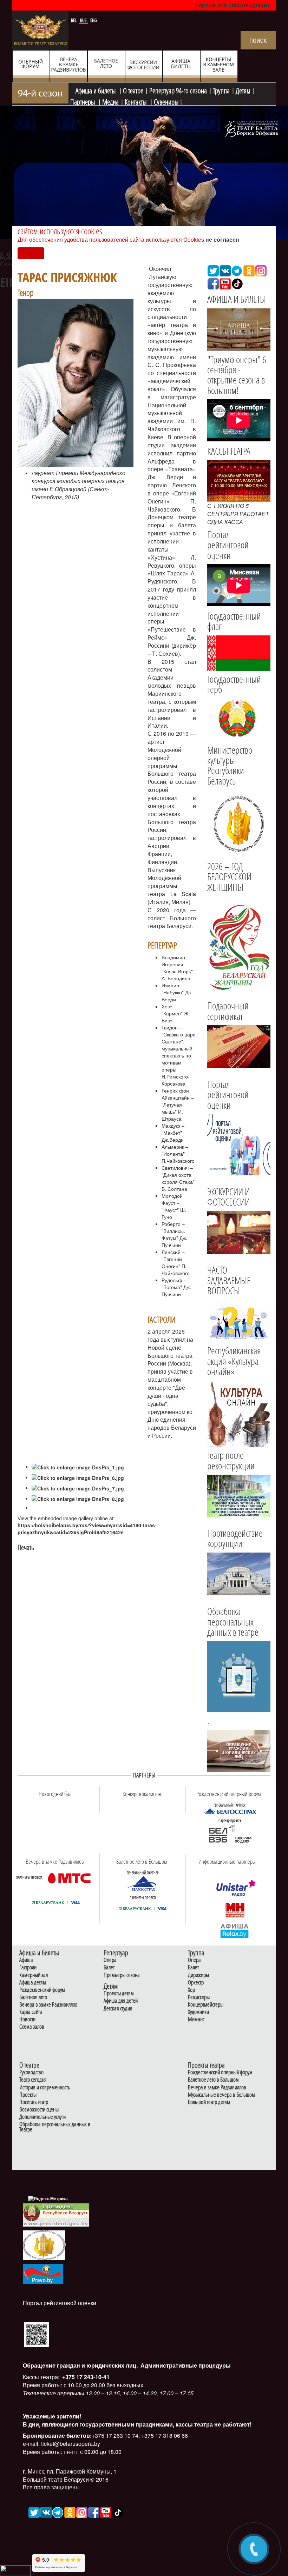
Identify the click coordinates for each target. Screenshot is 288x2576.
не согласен (222, 239)
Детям (243, 90)
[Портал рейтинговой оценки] (37, 2334)
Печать (26, 1547)
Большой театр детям (209, 2102)
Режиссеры (199, 1997)
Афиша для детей (121, 2001)
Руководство (31, 2072)
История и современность (45, 2087)
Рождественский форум (42, 1990)
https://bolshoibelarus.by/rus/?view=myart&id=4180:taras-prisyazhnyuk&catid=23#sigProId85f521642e (87, 1529)
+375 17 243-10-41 (85, 2377)
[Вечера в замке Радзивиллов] (69, 1877)
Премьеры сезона (122, 1975)
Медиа (110, 101)
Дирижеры (198, 1975)
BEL (74, 20)
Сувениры (166, 101)
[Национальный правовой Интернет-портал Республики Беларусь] (43, 2273)
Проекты (28, 2095)
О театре (133, 90)
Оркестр (196, 1983)
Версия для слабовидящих (233, 5)
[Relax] (235, 1930)
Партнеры (83, 101)
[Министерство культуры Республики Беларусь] (239, 823)
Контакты (136, 101)
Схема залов (32, 2027)
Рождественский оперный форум (220, 2072)
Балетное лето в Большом (213, 2080)
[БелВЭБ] (230, 1834)
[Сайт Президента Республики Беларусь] (56, 2214)
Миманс (196, 2019)
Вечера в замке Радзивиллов (48, 2005)
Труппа (221, 90)
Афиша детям (33, 1983)
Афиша (26, 1960)
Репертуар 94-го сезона (178, 90)
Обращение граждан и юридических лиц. (80, 2365)
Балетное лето (33, 1997)
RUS (84, 20)
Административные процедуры (185, 2365)
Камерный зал (34, 1975)
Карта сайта (31, 2012)
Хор (191, 1990)
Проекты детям (119, 1993)
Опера (110, 1960)
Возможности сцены (39, 2110)
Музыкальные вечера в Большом (221, 2095)
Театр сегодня (33, 2080)
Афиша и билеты (96, 90)
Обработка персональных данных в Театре (55, 2127)
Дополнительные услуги (42, 2117)
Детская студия (118, 2008)
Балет (109, 1967)
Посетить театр (34, 2102)
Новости (27, 2019)
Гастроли (28, 1967)
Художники (198, 2012)
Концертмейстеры (206, 2005)
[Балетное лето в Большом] (143, 1883)
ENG (94, 20)
